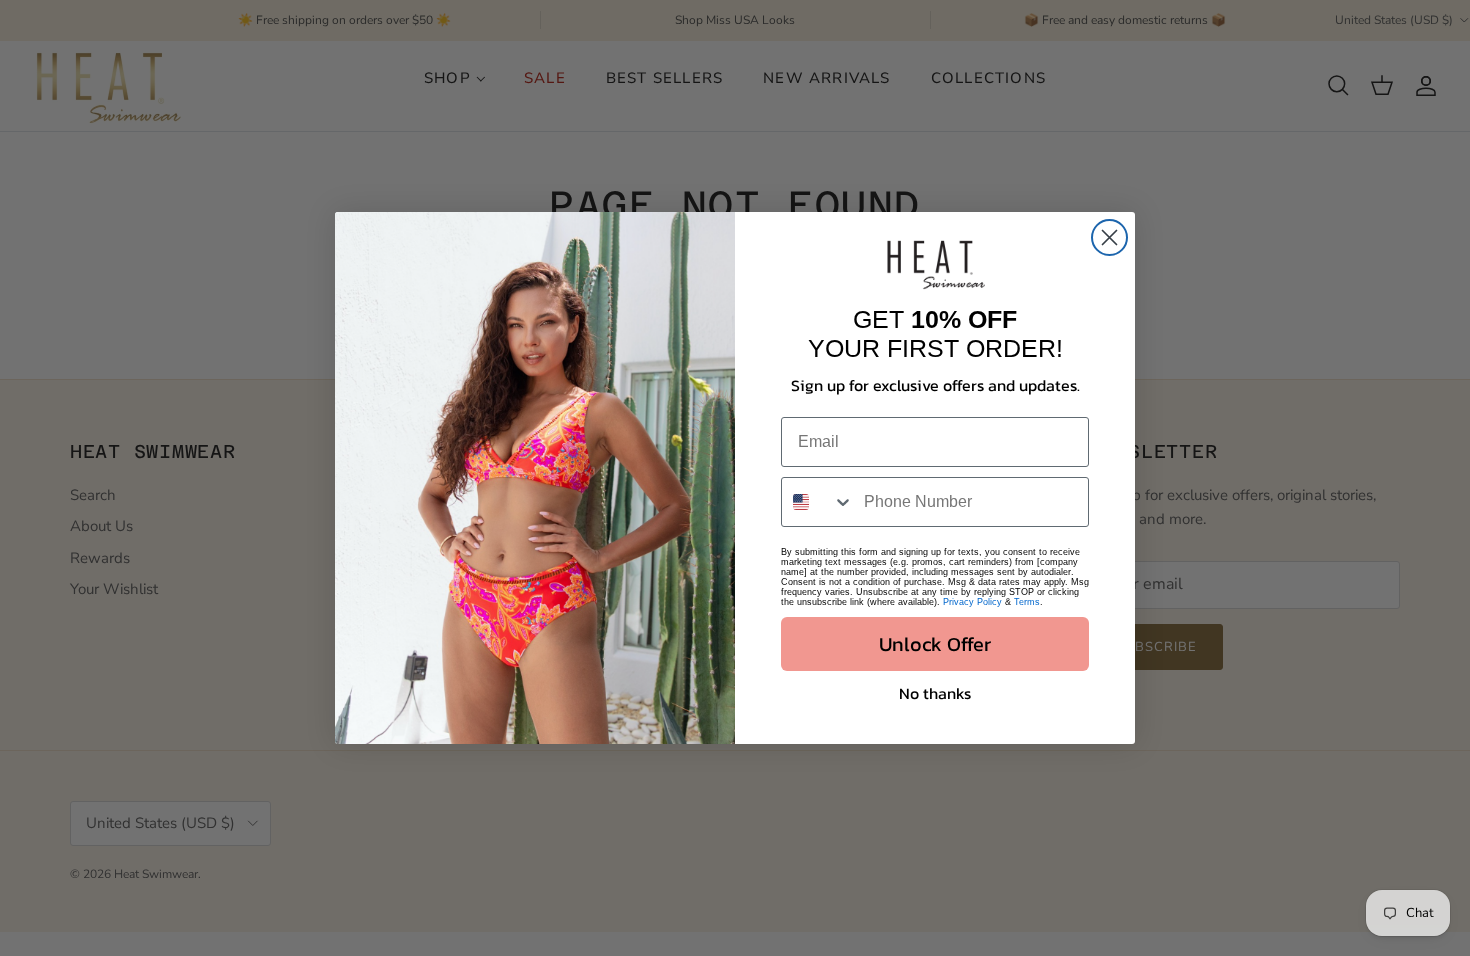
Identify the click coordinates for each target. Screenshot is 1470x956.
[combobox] (818, 502)
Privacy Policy (972, 602)
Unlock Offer (935, 644)
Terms (1027, 602)
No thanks (935, 693)
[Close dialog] (1109, 237)
